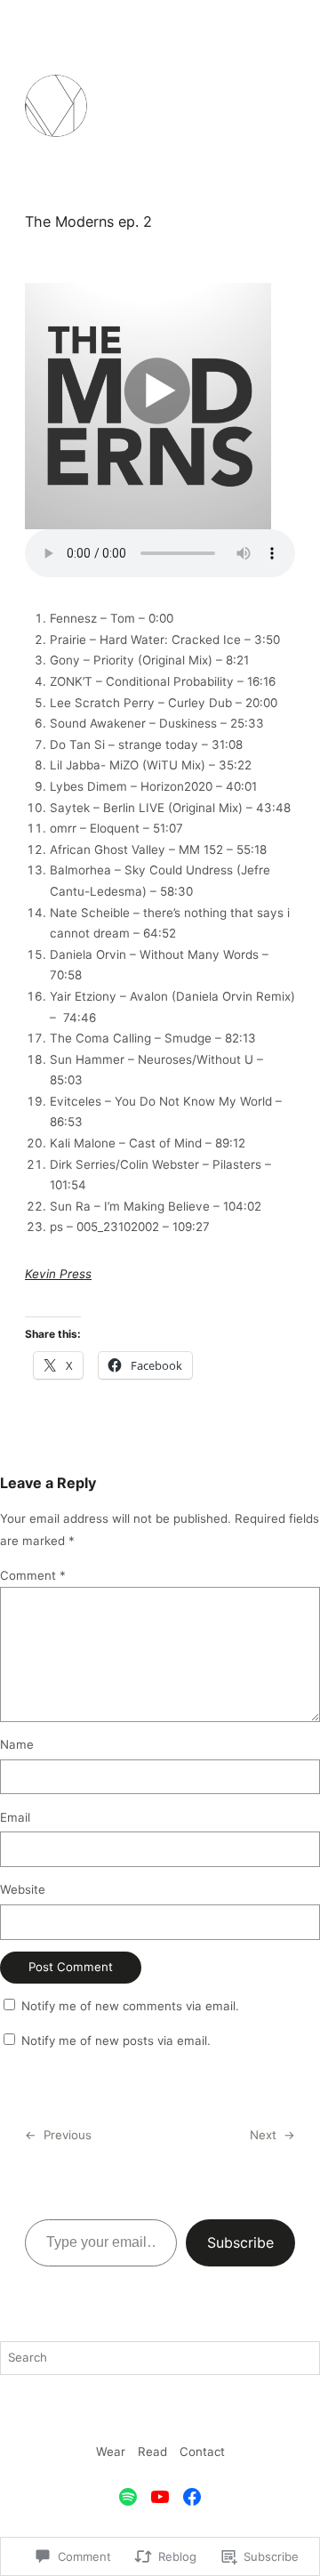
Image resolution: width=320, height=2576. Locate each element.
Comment (33, 1575)
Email (15, 1817)
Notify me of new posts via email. (116, 2041)
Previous (68, 2135)
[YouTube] (160, 2497)
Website (23, 1889)
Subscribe (240, 2242)
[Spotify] (128, 2497)
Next (263, 2135)
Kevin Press (58, 1274)
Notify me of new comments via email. (130, 2006)
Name (17, 1744)
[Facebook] (192, 2497)
